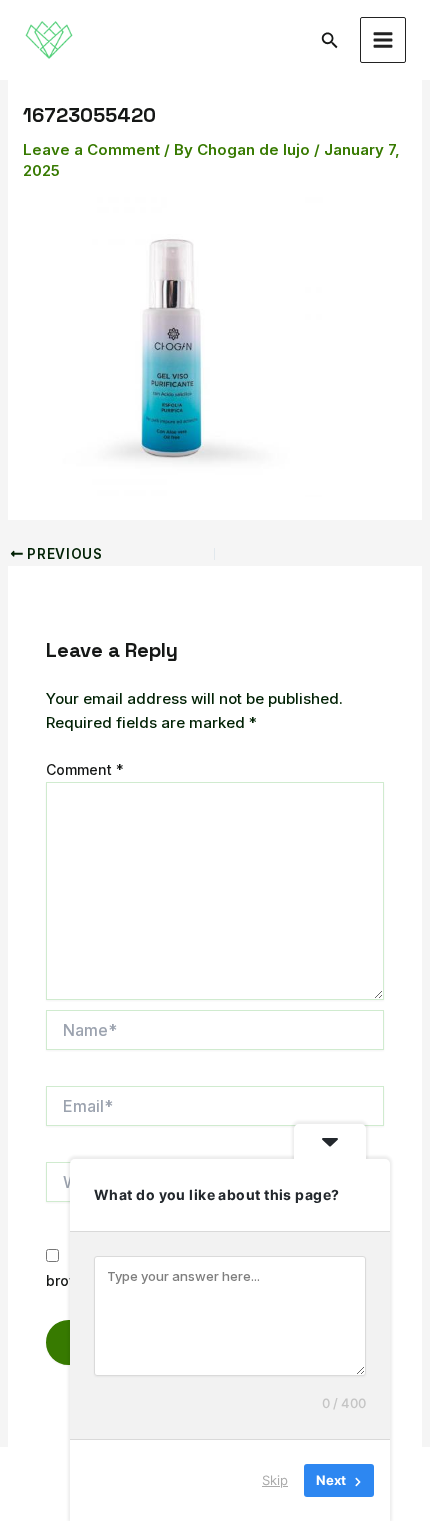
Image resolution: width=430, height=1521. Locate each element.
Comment (85, 769)
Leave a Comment (91, 149)
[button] (330, 40)
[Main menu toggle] (383, 40)
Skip (275, 1480)
